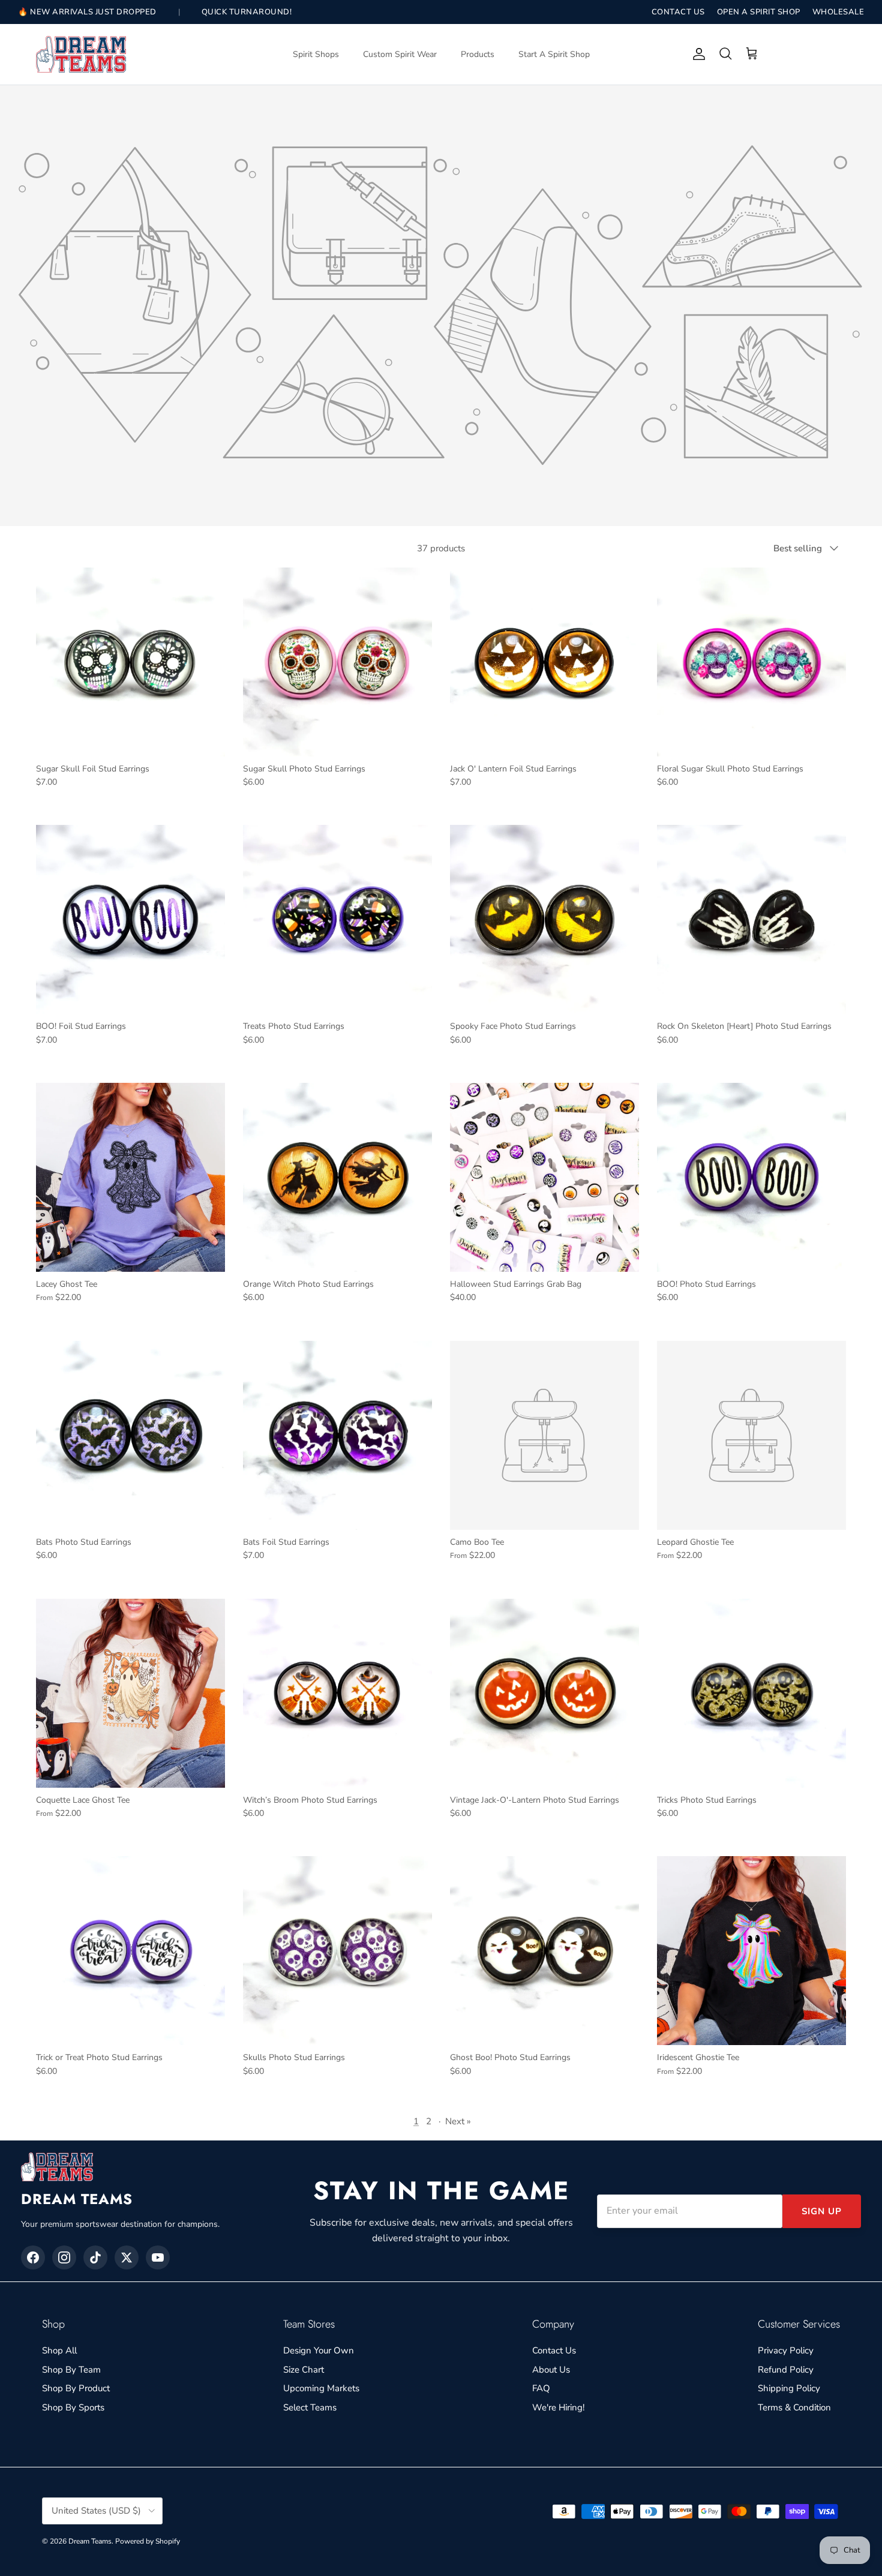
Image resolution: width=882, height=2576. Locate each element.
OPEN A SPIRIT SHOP (759, 12)
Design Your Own (319, 2350)
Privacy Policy (786, 2350)
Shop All (59, 2350)
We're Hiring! (558, 2407)
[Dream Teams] (81, 54)
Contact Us (554, 2350)
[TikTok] (95, 2257)
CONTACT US (678, 12)
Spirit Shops (316, 54)
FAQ (541, 2388)
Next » (458, 2121)
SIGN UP (822, 2211)
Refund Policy (786, 2370)
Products (478, 54)
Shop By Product (76, 2388)
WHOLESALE (838, 12)
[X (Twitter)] (127, 2257)
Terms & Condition (794, 2407)
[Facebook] (33, 2257)
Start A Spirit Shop (554, 54)
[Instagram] (64, 2257)
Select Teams (310, 2407)
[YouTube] (158, 2257)
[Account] (697, 54)
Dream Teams (90, 2541)
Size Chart (304, 2370)
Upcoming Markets (321, 2388)
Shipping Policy (789, 2388)
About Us (551, 2370)
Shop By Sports (73, 2407)
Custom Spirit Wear (400, 54)
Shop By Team (71, 2370)
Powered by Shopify (148, 2541)
